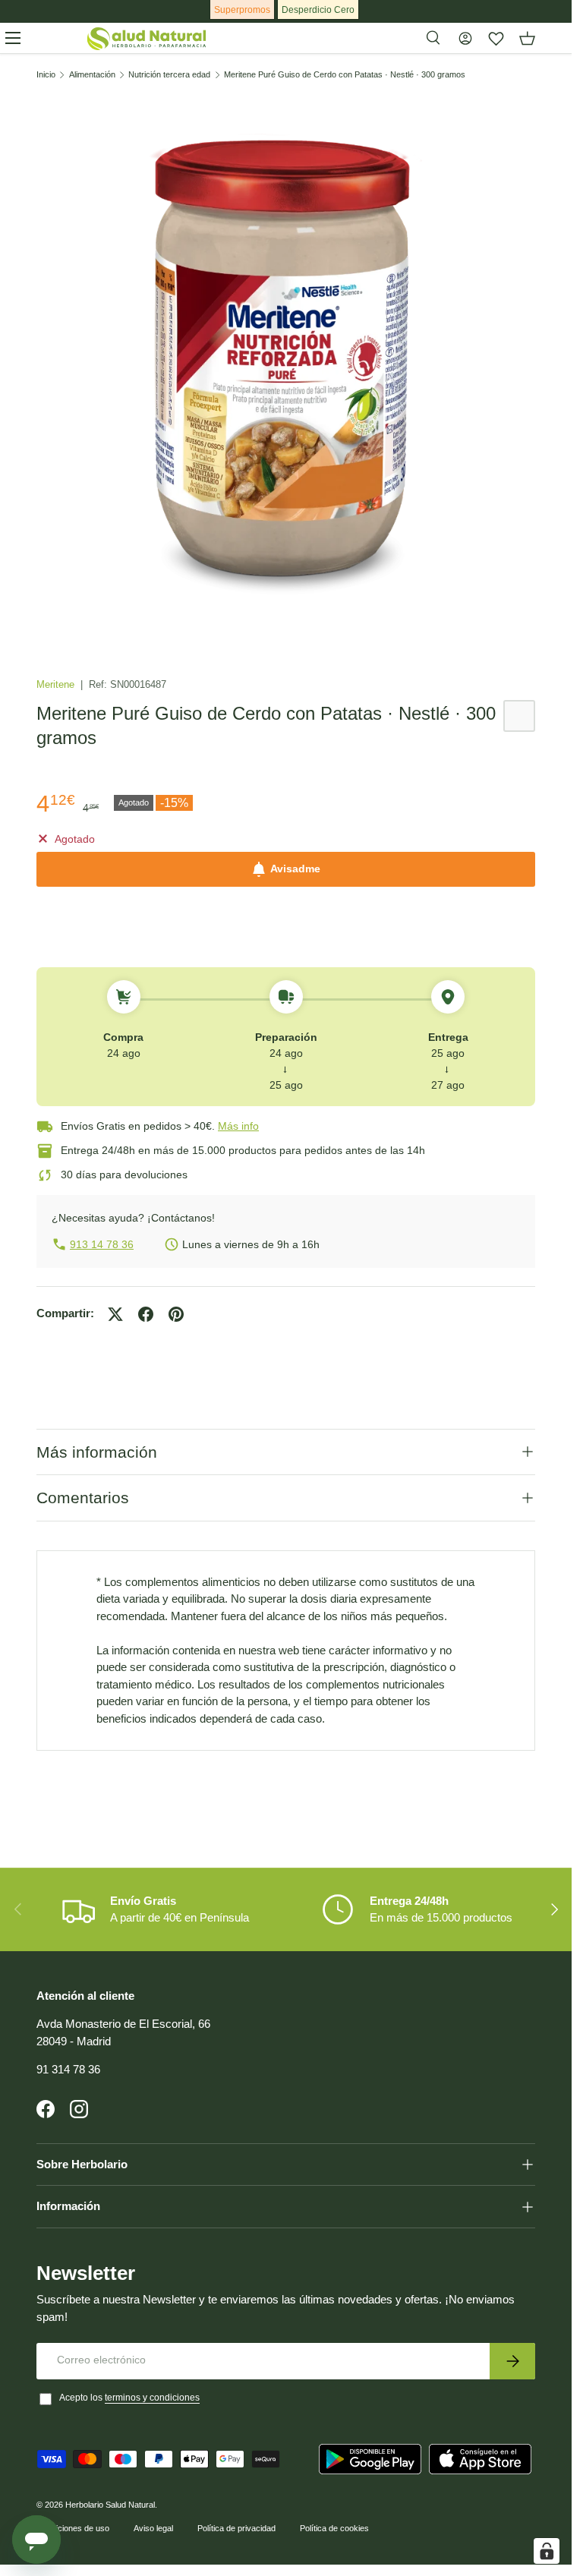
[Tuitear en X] (115, 1314)
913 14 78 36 (102, 1244)
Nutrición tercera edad (169, 75)
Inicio (46, 75)
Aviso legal (153, 2528)
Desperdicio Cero (318, 10)
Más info (238, 1126)
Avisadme (295, 869)
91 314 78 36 (68, 2069)
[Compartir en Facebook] (146, 1314)
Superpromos (242, 10)
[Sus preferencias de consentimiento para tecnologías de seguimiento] (547, 2551)
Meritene (57, 684)
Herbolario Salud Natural (110, 2505)
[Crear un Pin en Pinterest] (176, 1314)
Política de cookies (334, 2528)
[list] (286, 364)
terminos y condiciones (152, 2398)
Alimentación (92, 75)
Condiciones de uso (73, 2528)
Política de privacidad (236, 2528)
